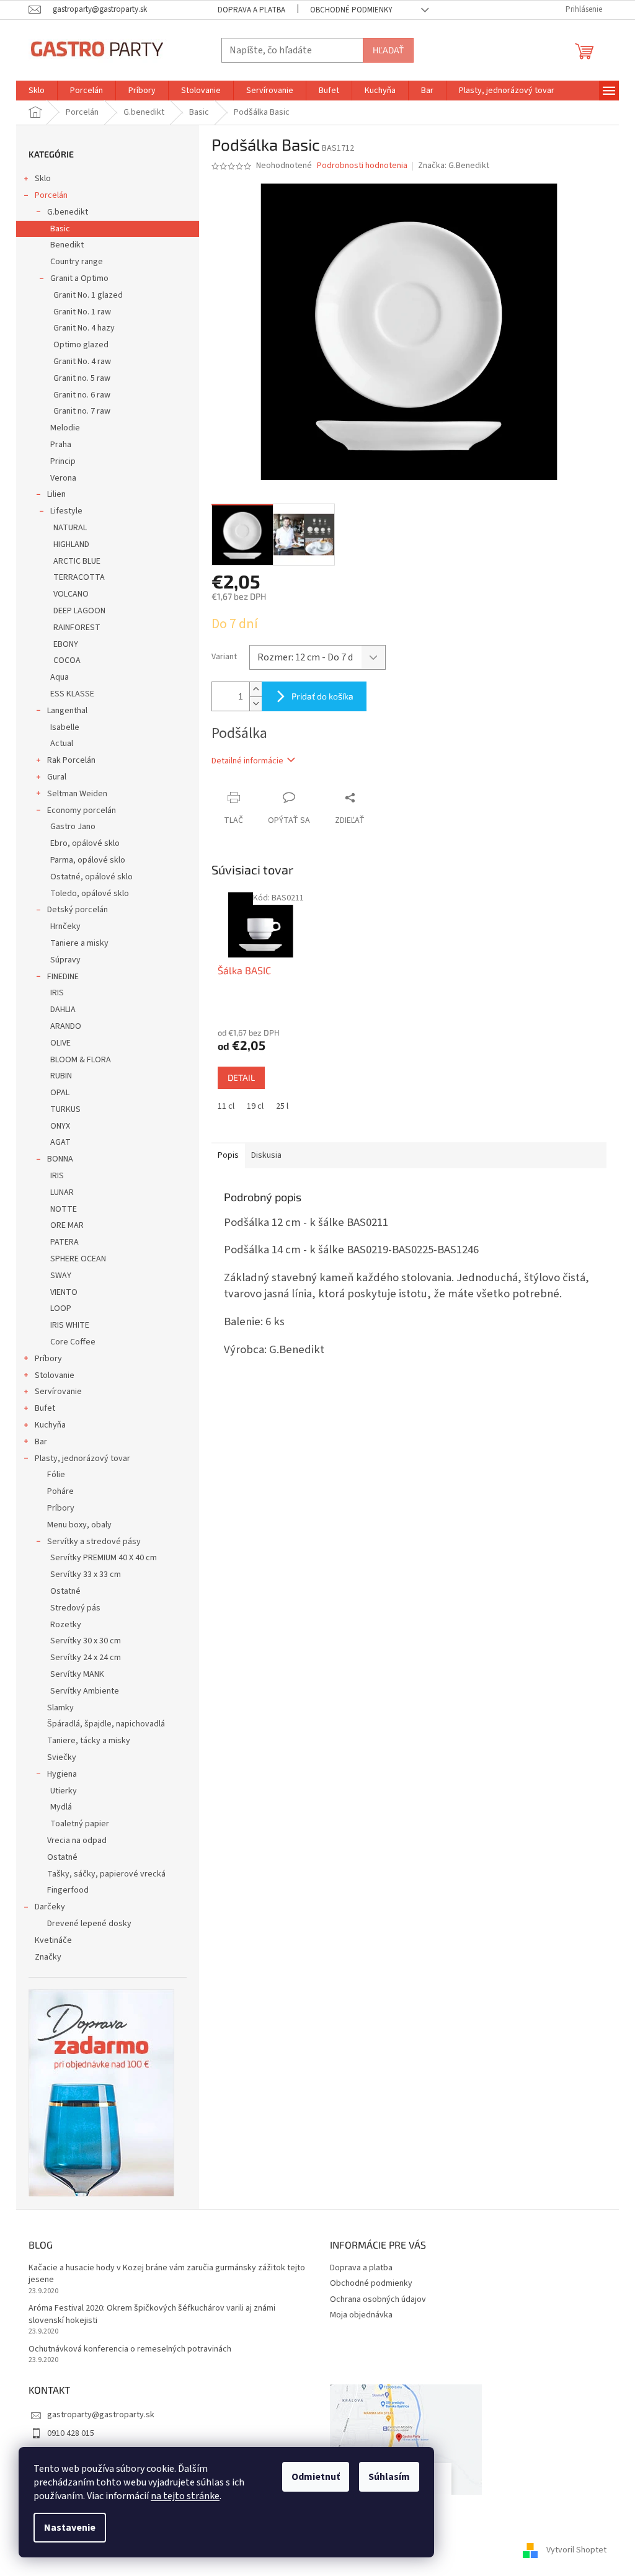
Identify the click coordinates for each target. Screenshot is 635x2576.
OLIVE (60, 1043)
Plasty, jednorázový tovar (82, 1459)
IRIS (57, 993)
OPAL (60, 1093)
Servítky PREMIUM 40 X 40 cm (104, 1558)
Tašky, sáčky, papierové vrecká (106, 1874)
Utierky (64, 1791)
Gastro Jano (73, 827)
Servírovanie (58, 1392)
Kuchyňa (50, 1425)
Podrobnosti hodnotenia (362, 166)
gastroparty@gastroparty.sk (101, 2415)
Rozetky (66, 1625)
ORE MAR (67, 1225)
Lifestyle (66, 511)
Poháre (60, 1491)
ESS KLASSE (72, 694)
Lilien (56, 494)
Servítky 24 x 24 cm (86, 1658)
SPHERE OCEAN (78, 1259)
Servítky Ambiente (85, 1691)
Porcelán (51, 195)
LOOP (61, 1308)
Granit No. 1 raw (82, 312)
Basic (60, 229)
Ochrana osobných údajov (378, 2299)
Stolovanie (55, 1375)
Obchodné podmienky (351, 10)
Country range (77, 262)
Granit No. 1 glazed (88, 295)
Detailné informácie (247, 761)
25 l (282, 1106)
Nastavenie (70, 2528)
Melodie (65, 428)
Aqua (60, 677)
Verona (63, 478)
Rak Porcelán (71, 760)
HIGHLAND (71, 544)
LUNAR (62, 1193)
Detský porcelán (78, 910)
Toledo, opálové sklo (90, 894)
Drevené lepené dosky (89, 1924)
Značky (48, 1957)
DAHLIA (63, 1010)
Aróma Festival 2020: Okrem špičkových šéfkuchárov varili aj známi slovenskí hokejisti (152, 2314)
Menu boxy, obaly (79, 1525)
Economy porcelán (82, 811)
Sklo (43, 179)
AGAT (60, 1142)
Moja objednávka (361, 2315)
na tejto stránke (185, 2496)
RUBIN (61, 1076)
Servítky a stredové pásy (94, 1542)
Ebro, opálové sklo (85, 843)
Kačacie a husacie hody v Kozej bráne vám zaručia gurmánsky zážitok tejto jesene (167, 2274)
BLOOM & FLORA (81, 1060)
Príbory (48, 1359)
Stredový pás (75, 1608)
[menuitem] (37, 91)
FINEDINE (63, 977)
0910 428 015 (71, 2433)
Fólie (56, 1475)
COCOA (67, 660)
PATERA (64, 1242)
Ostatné (65, 1591)
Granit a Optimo (79, 278)
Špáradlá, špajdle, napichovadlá (106, 1724)
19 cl (255, 1106)
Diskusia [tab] (266, 1155)
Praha (61, 445)
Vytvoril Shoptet (576, 2551)
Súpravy (65, 960)
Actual (62, 744)
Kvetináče (53, 1940)
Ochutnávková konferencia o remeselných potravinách (130, 2349)
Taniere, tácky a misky (89, 1741)
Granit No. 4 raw (82, 362)
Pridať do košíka (322, 696)
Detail (241, 1077)
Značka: (454, 166)
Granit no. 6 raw (82, 395)
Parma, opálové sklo (88, 860)
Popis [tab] (228, 1155)
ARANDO (66, 1026)
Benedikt (67, 245)
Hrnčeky (65, 926)
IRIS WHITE (70, 1325)
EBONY (66, 644)
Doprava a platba (251, 10)
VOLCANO (71, 594)
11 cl (226, 1106)
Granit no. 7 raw (82, 411)
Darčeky (50, 1907)
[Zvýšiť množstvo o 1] (255, 689)
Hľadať (388, 50)
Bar (41, 1442)
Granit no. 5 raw (82, 378)
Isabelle (65, 727)
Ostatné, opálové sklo (91, 877)
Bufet (45, 1408)
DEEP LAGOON (79, 611)
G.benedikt (68, 212)
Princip (63, 461)
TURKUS (65, 1109)
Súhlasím (389, 2477)
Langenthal (67, 711)
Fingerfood (68, 1890)
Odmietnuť (316, 2477)
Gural (57, 777)
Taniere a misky (79, 943)
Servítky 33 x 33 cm (86, 1574)
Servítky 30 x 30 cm (86, 1641)
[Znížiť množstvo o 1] (255, 704)
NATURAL (70, 528)
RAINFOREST (77, 628)
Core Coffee (73, 1342)
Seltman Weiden (77, 794)
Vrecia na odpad (77, 1841)
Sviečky (62, 1757)
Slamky (60, 1708)
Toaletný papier (80, 1824)
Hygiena (62, 1774)
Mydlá (61, 1807)
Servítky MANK (77, 1674)
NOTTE (64, 1209)
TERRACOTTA (79, 577)
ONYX (60, 1126)
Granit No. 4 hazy (84, 328)
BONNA (60, 1159)
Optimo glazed (81, 345)
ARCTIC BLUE (77, 561)
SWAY (61, 1276)
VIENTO (64, 1292)
